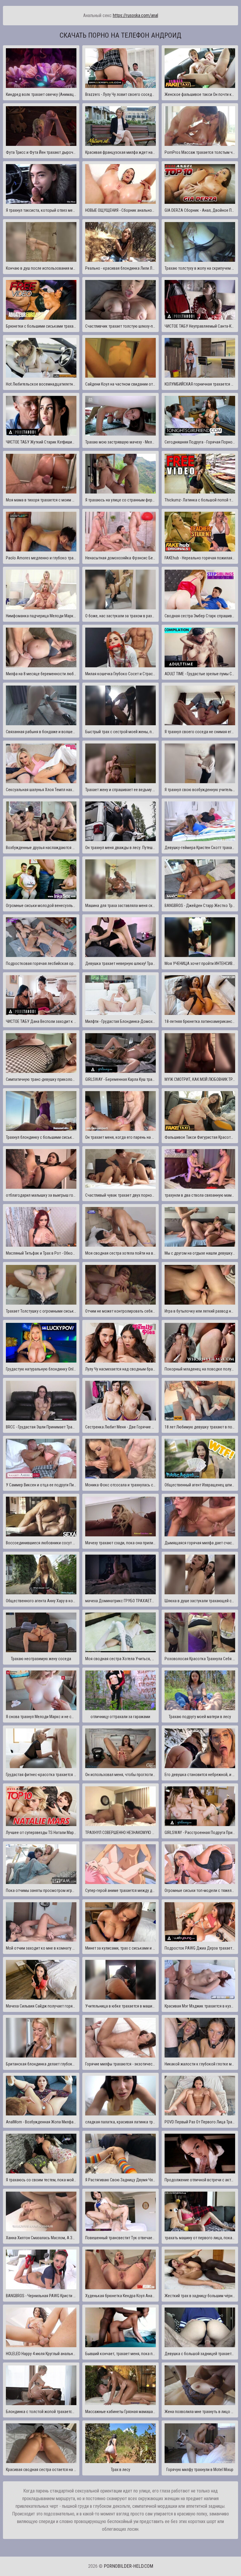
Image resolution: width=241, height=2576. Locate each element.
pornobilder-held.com (128, 2566)
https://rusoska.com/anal (135, 15)
